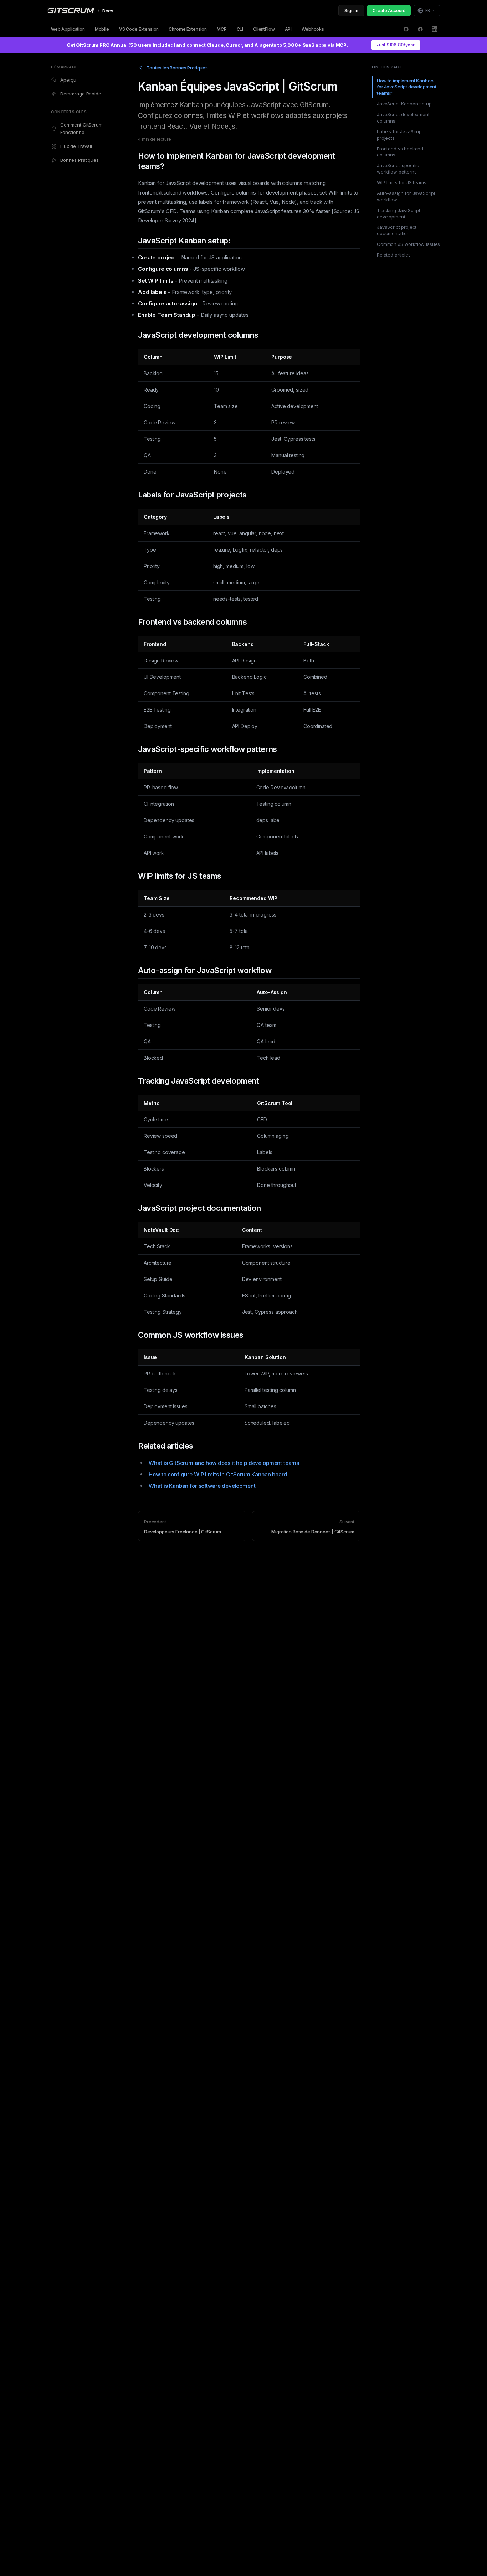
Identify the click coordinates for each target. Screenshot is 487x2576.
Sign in (351, 11)
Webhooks (313, 29)
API (288, 29)
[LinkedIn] (435, 29)
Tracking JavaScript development (399, 213)
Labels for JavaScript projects (400, 135)
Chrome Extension (188, 29)
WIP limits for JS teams (402, 182)
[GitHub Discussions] (406, 29)
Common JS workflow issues (408, 244)
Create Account (389, 11)
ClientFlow (264, 29)
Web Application (68, 29)
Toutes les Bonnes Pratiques (177, 68)
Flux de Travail (76, 146)
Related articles (394, 255)
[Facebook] (420, 29)
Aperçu (68, 80)
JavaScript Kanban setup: (405, 104)
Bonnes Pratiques (80, 160)
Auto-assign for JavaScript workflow (406, 196)
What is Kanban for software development (202, 1486)
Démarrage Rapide (81, 94)
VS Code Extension (139, 29)
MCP (222, 29)
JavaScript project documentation (397, 231)
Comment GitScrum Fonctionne (81, 128)
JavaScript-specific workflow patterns (398, 169)
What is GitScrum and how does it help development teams (224, 1463)
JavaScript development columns (403, 118)
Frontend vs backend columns (400, 152)
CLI (240, 29)
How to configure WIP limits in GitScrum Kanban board (218, 1474)
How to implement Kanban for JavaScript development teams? (407, 87)
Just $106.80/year (396, 45)
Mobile (102, 29)
